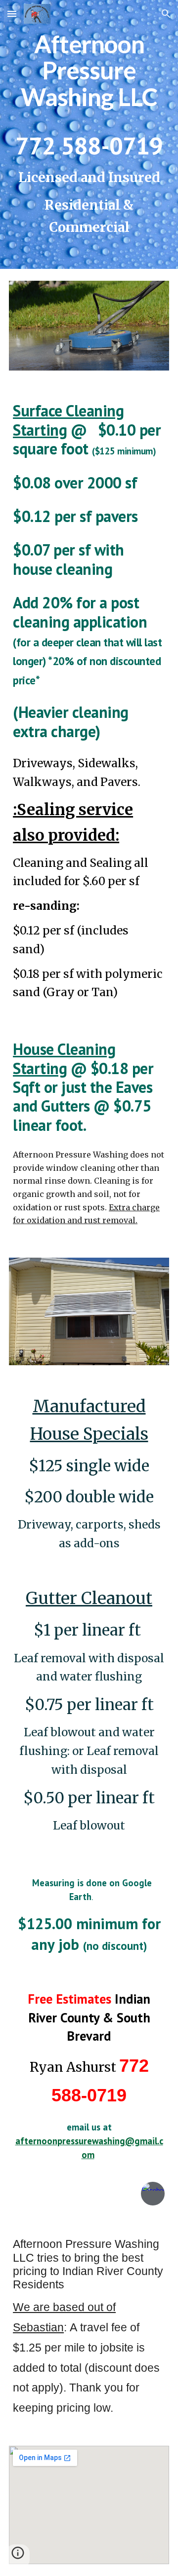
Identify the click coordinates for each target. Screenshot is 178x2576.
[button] (12, 14)
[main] (89, 134)
